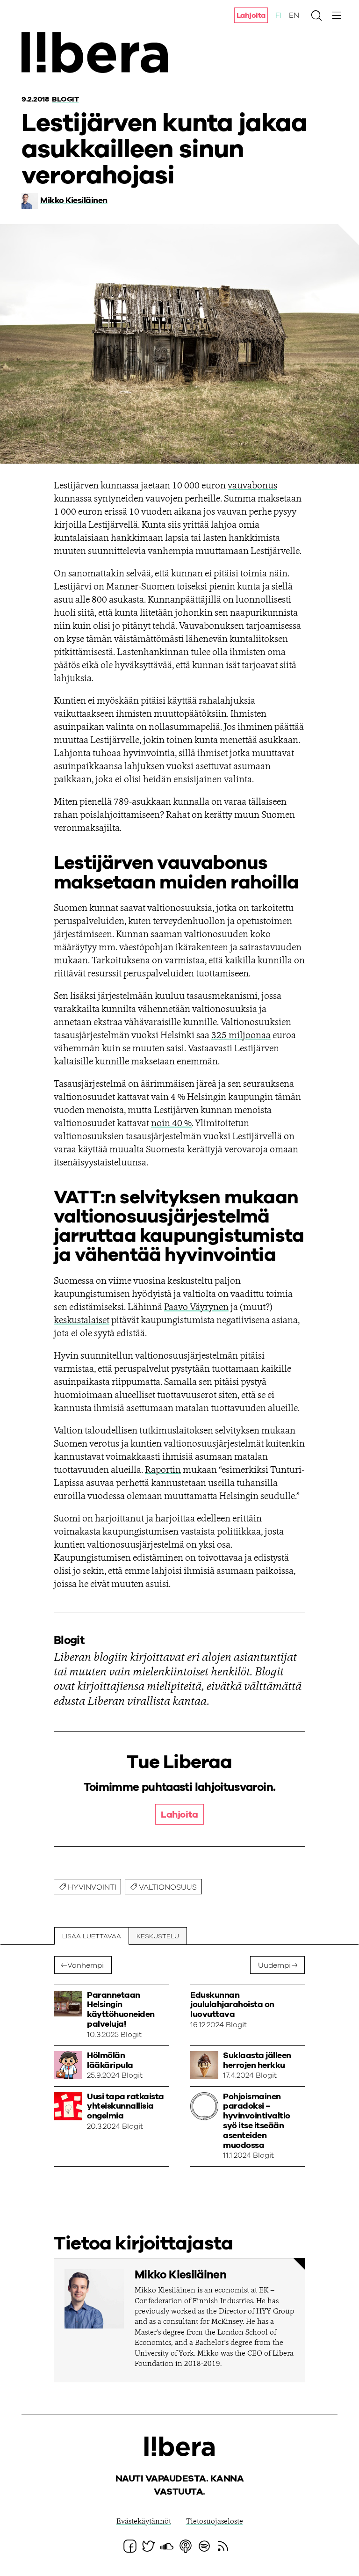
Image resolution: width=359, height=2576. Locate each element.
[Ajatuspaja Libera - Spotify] (204, 2546)
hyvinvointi (92, 1887)
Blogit (65, 99)
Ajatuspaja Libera (97, 53)
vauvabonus (252, 486)
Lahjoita (251, 15)
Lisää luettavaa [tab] (92, 1936)
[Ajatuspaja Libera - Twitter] (149, 2546)
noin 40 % (171, 1124)
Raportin (163, 1470)
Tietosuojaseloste (215, 2522)
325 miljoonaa (241, 1036)
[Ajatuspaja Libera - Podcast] (186, 2546)
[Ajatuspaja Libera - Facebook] (130, 2546)
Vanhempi (86, 1965)
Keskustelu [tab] (158, 1936)
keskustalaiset (82, 1321)
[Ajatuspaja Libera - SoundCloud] (167, 2546)
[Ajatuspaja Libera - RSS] (223, 2546)
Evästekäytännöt (144, 2522)
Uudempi (274, 1965)
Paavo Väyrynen (196, 1308)
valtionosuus (168, 1887)
